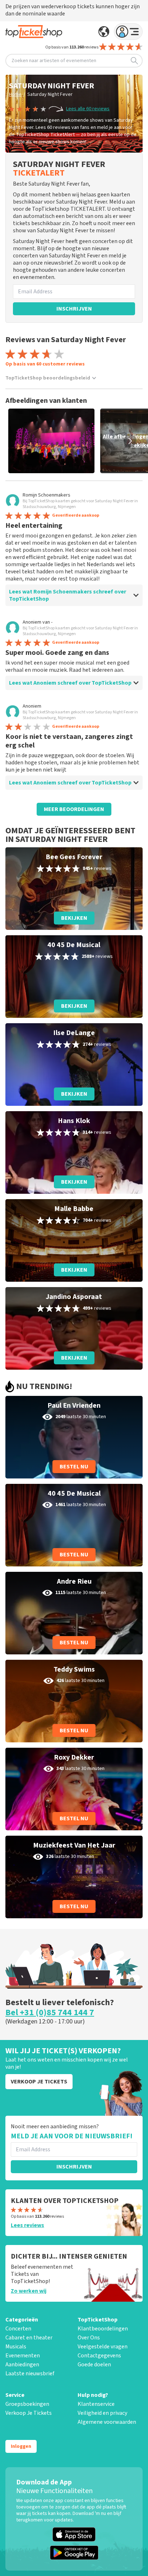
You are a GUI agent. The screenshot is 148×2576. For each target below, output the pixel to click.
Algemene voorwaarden (107, 2422)
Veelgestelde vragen (103, 2347)
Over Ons (89, 2338)
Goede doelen (94, 2365)
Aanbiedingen (22, 2365)
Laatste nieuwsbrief (30, 2374)
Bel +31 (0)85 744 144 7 (50, 2013)
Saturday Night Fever (50, 94)
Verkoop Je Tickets (29, 2413)
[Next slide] (130, 441)
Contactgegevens (99, 2356)
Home (15, 94)
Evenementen (23, 2356)
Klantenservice (96, 2404)
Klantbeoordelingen (103, 2329)
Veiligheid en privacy (102, 2413)
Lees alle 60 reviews (88, 109)
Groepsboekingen (27, 2404)
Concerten (18, 2329)
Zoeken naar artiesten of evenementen (54, 61)
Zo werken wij (29, 2291)
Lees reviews (27, 2225)
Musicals (16, 2347)
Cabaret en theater (29, 2338)
